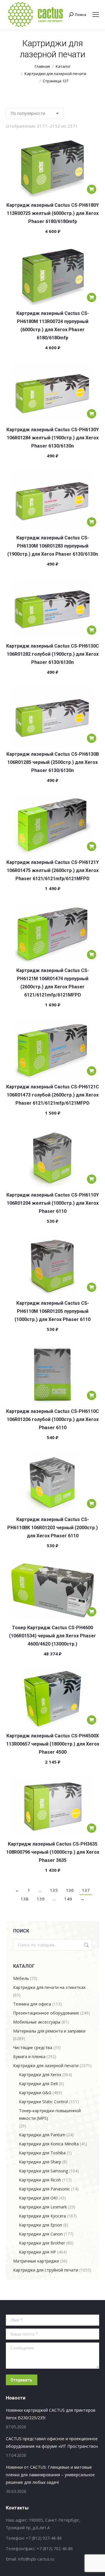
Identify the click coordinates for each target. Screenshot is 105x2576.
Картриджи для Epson (41, 2225)
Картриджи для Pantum (42, 2135)
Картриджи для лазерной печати (46, 2066)
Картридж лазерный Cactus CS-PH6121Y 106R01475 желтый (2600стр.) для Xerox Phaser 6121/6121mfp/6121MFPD (53, 870)
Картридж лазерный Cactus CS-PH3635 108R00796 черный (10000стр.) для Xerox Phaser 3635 (53, 1852)
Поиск (86, 1945)
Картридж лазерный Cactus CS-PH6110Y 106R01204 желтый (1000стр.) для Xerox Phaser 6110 (53, 1203)
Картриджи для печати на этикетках (49, 1987)
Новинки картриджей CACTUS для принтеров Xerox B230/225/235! (51, 2414)
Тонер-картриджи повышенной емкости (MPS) (50, 2114)
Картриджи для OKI (38, 2198)
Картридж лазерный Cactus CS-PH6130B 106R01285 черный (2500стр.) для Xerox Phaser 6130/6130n (53, 762)
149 (68, 1899)
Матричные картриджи (36, 2261)
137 (86, 1890)
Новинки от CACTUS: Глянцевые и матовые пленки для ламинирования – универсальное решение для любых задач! (50, 2475)
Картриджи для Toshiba (42, 2153)
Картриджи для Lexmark (43, 2207)
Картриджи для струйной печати (46, 2270)
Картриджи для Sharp (40, 2162)
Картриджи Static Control (43, 2102)
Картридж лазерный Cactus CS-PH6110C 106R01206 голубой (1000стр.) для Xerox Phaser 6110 (52, 1419)
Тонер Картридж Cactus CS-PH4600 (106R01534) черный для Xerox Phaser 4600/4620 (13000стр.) (52, 1636)
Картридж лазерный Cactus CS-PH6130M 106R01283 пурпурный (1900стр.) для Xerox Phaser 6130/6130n (53, 546)
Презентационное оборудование (46, 2013)
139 (41, 1899)
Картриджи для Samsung (43, 2171)
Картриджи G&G (35, 2093)
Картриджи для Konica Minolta (49, 2144)
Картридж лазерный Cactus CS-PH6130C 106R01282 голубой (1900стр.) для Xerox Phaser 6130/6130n (52, 654)
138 (25, 1899)
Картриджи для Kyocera (42, 2216)
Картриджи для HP (37, 2252)
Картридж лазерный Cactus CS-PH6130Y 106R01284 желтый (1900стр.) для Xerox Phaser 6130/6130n (53, 438)
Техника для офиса (32, 2004)
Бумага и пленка (29, 2057)
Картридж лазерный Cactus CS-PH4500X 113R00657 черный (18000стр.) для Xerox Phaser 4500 (53, 1744)
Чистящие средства (33, 2048)
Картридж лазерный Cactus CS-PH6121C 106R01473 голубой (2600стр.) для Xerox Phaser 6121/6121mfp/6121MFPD (52, 1095)
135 (54, 1890)
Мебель (21, 1978)
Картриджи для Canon (41, 2234)
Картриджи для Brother (42, 2243)
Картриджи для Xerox (40, 2075)
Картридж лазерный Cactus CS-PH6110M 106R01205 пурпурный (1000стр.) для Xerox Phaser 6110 (52, 1311)
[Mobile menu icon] (96, 15)
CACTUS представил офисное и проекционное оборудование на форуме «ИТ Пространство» (52, 2442)
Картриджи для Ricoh (40, 2180)
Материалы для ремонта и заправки (49, 2031)
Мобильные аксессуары (37, 2022)
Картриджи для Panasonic (44, 2189)
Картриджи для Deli (38, 2084)
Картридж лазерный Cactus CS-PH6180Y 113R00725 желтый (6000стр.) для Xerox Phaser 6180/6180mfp (53, 213)
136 (70, 1890)
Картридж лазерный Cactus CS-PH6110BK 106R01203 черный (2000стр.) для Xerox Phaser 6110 (52, 1528)
